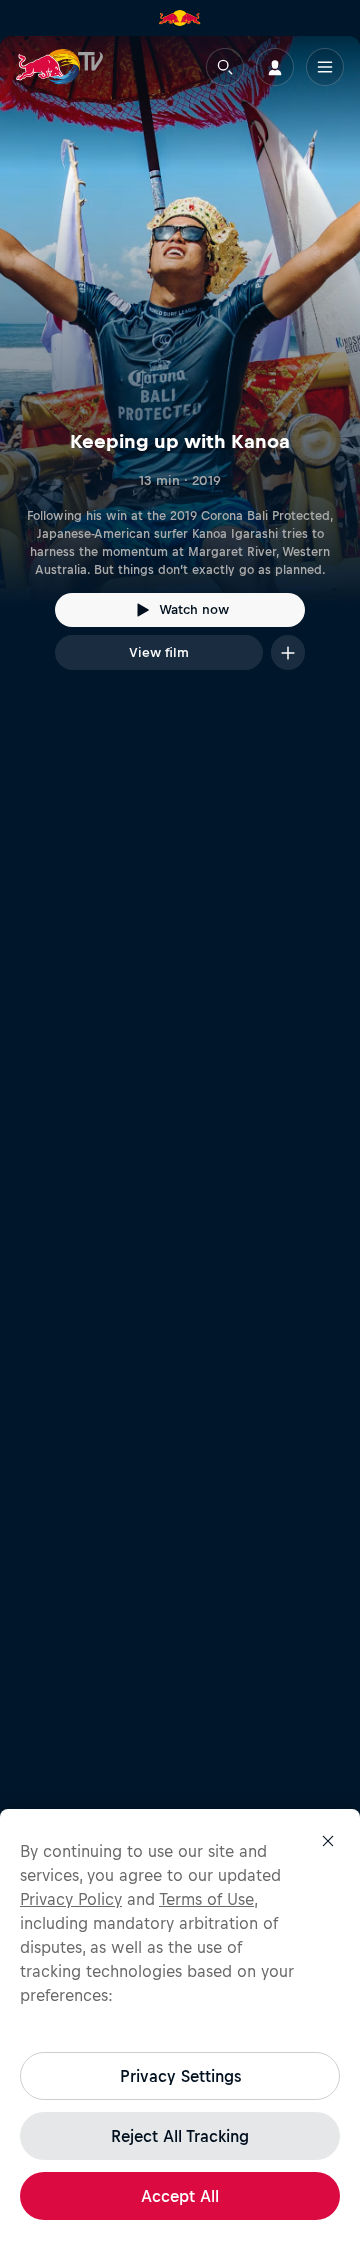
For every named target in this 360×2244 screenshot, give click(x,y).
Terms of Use (206, 1899)
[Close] (328, 1841)
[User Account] (275, 67)
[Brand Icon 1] (180, 18)
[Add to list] (288, 652)
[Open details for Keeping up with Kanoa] (180, 371)
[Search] (225, 67)
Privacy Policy (71, 1899)
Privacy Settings (180, 2076)
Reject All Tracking (180, 2136)
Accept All (180, 2196)
